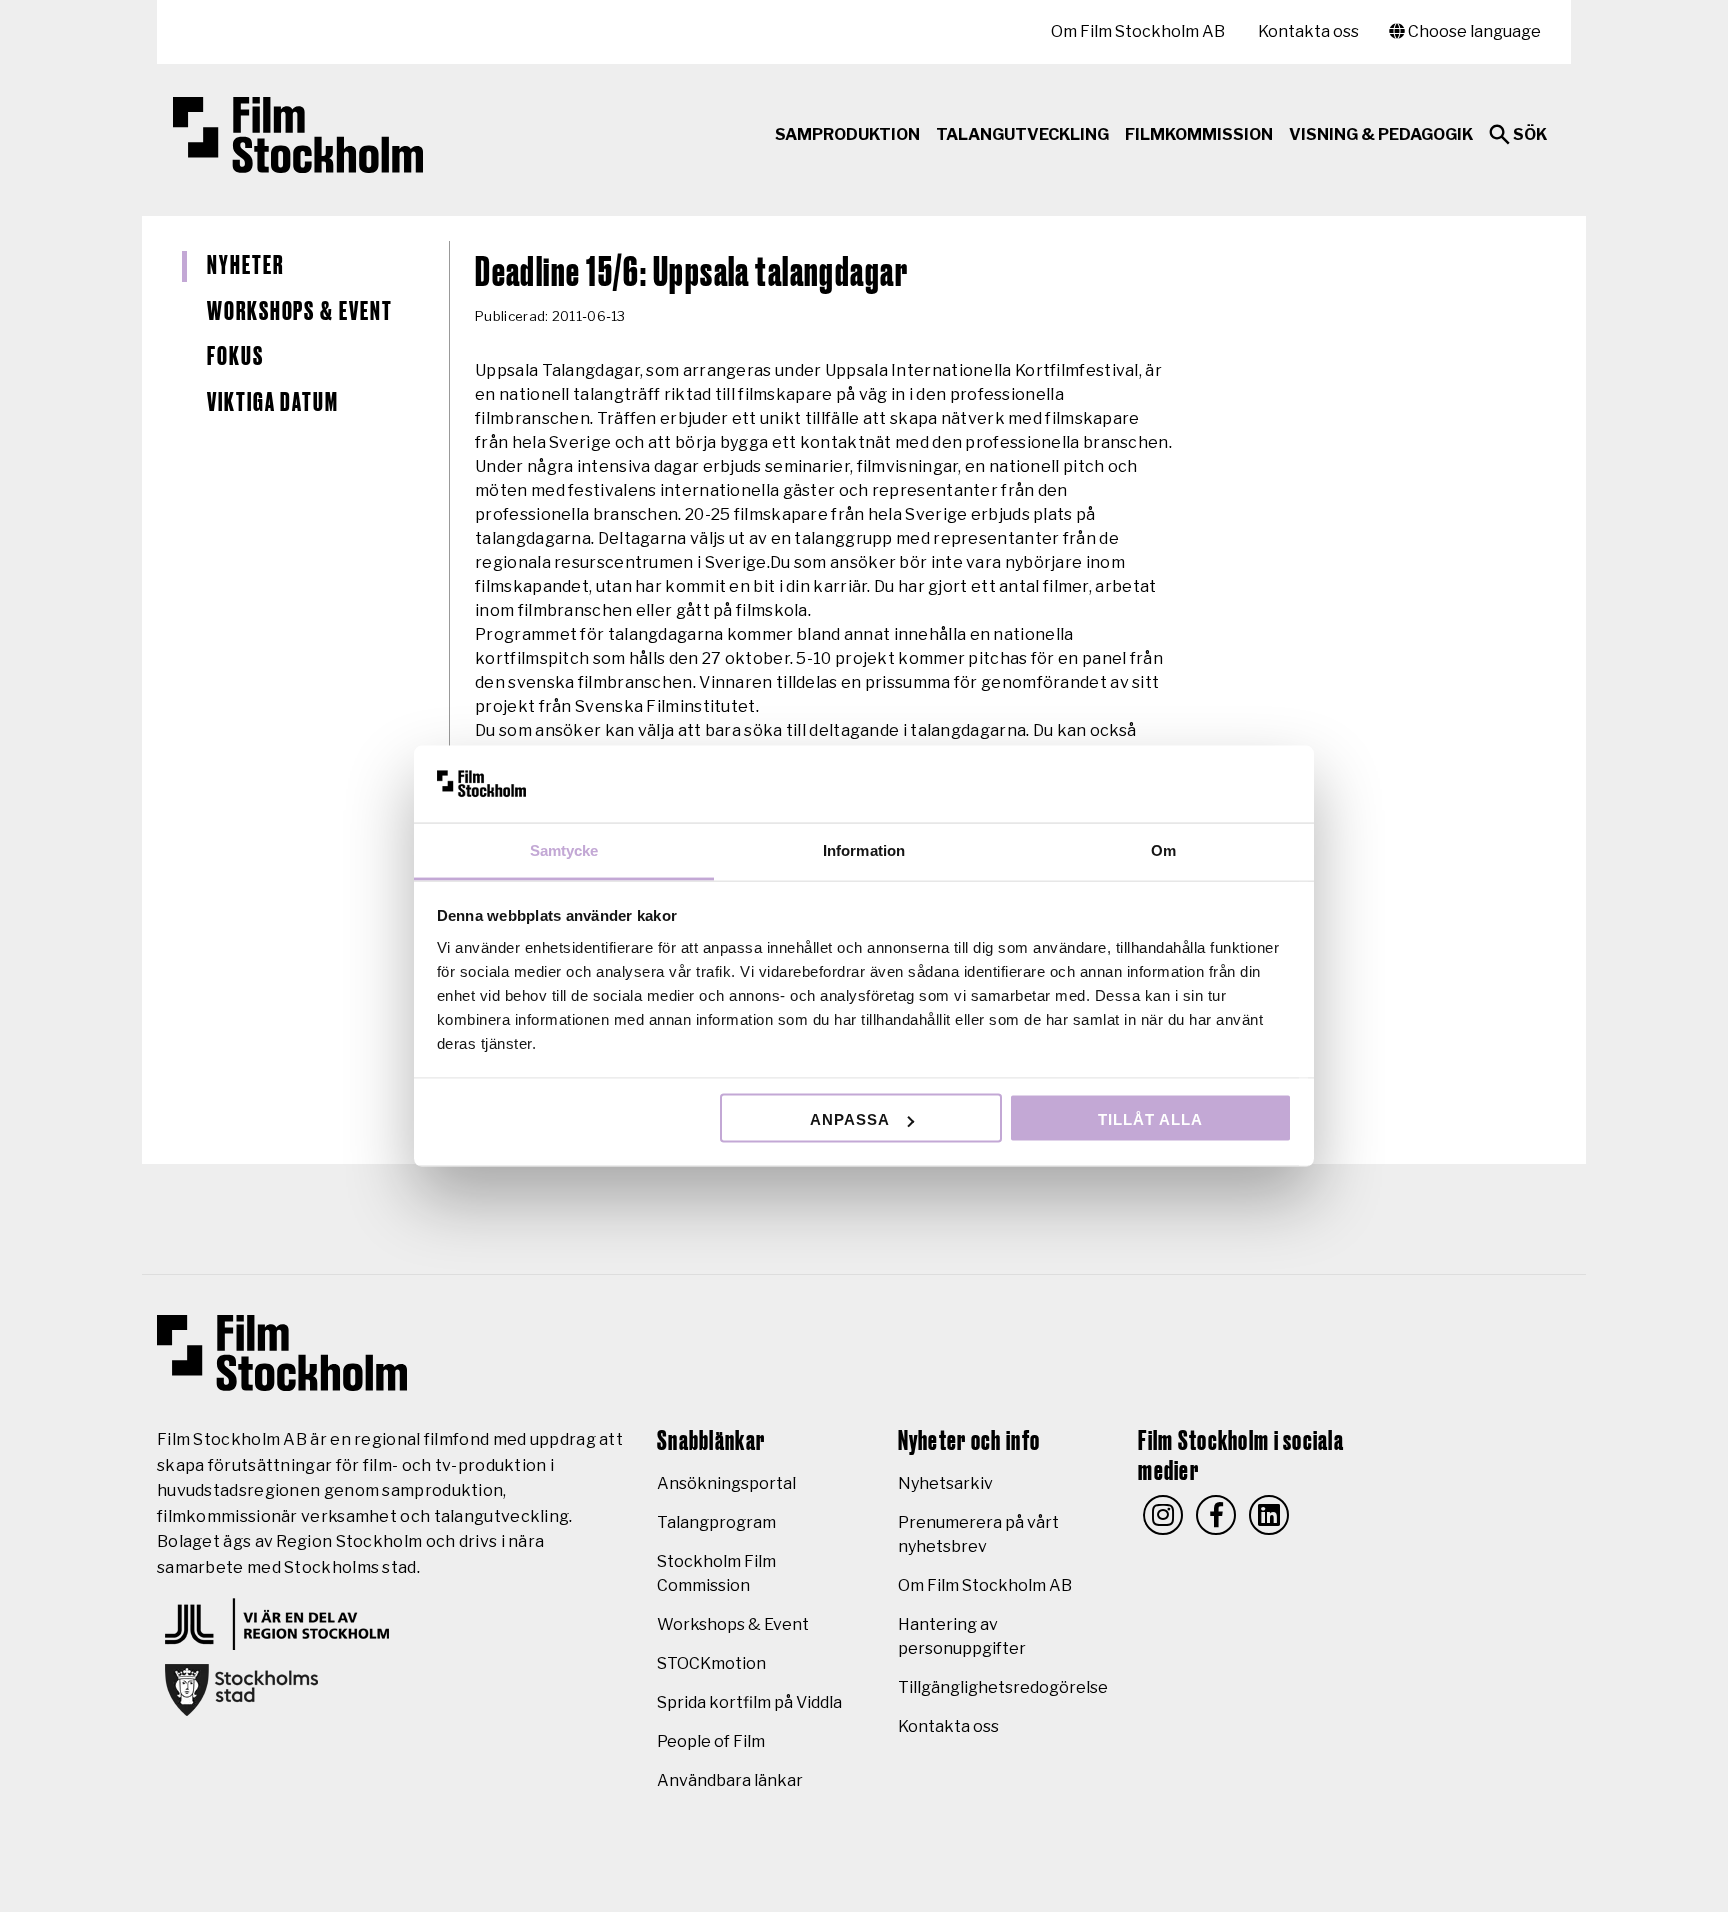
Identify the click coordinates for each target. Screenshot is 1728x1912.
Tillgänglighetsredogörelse (1003, 1687)
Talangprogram (716, 1522)
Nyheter (245, 266)
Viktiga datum (273, 403)
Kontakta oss (1308, 31)
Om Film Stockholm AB (1138, 31)
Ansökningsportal (726, 1483)
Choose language (1473, 31)
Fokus (235, 357)
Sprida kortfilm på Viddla (749, 1702)
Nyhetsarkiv (945, 1483)
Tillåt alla (1150, 1119)
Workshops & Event (300, 312)
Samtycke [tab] (564, 849)
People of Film (711, 1741)
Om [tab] (1163, 849)
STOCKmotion (711, 1663)
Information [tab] (864, 849)
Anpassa (850, 1119)
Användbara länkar (730, 1780)
